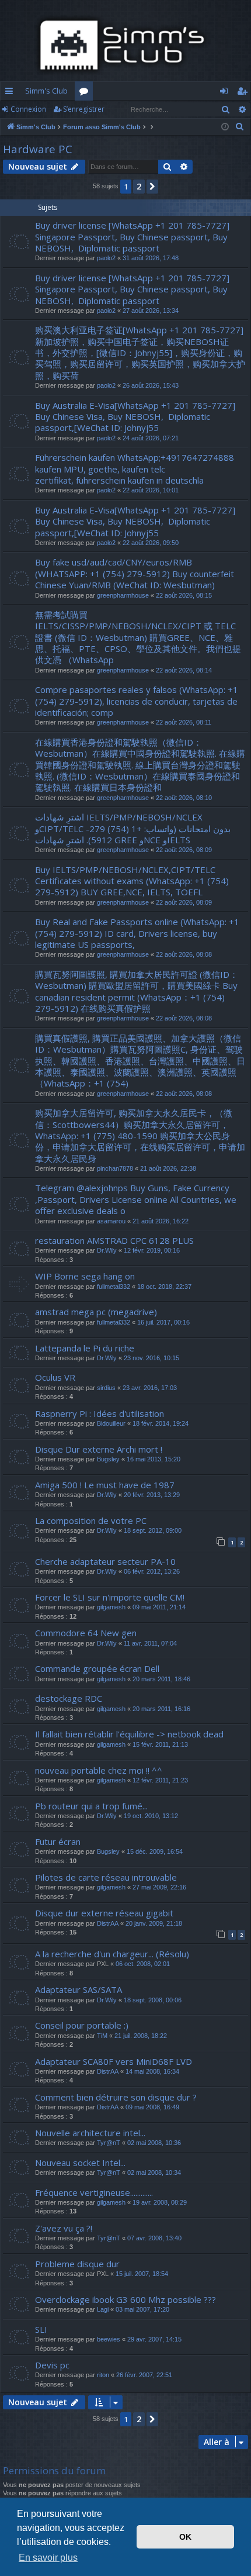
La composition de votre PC (91, 1520)
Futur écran (58, 1842)
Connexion (28, 109)
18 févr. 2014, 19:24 (161, 1423)
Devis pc (52, 2365)
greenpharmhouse (123, 595)
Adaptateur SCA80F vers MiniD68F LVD (114, 2061)
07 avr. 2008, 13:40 (154, 2238)
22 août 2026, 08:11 (184, 722)
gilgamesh (111, 1607)
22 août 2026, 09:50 (151, 543)
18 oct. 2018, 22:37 (164, 1287)
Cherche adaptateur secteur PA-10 (105, 1561)
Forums (86, 93)
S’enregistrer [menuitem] (244, 93)
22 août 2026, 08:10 (184, 798)
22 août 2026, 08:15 (184, 595)
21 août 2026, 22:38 (168, 1168)
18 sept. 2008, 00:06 (153, 2000)
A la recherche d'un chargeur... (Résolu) (112, 1954)
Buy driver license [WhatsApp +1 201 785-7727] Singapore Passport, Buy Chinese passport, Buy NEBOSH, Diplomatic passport (132, 237)
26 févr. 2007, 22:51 (144, 2375)
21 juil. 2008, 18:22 (141, 2036)
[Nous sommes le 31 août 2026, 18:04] (225, 127)
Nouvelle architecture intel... (90, 2133)
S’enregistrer (84, 109)
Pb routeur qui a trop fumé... (91, 1806)
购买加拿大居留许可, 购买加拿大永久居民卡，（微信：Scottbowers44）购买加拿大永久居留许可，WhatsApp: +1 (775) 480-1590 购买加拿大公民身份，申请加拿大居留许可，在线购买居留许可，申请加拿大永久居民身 (140, 1136)
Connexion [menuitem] (226, 93)
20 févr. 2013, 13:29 (152, 1495)
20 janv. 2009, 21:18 (154, 1923)
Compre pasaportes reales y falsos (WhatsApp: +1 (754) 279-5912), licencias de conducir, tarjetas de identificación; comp (137, 701)
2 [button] (139, 186)
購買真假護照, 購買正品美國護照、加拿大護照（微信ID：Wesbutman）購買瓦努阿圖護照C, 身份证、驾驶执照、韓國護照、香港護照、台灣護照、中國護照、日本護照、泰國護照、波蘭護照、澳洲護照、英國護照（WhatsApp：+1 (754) (140, 1061)
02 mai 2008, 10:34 (154, 2172)
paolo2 (106, 258)
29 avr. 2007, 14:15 (154, 2339)
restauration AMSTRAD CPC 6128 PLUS (114, 1240)
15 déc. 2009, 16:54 (155, 1851)
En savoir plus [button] (48, 2558)
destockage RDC (69, 1698)
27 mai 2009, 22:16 (159, 1887)
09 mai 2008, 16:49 (152, 2107)
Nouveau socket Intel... (80, 2163)
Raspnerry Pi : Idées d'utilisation (100, 1413)
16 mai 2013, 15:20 (154, 1459)
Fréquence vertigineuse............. (94, 2192)
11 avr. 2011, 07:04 (150, 1643)
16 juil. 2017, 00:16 (163, 1322)
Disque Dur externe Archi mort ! (99, 1449)
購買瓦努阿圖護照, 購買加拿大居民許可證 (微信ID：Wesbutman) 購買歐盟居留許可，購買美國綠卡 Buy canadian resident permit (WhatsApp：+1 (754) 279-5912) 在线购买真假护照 (137, 991)
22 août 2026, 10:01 (151, 490)
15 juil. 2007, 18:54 (142, 2274)
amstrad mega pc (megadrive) (96, 1312)
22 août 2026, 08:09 (184, 850)
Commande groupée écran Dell (97, 1668)
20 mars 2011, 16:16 (161, 1709)
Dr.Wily (107, 1250)
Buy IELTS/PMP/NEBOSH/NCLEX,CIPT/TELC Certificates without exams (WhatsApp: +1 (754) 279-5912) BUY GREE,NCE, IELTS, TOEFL (132, 881)
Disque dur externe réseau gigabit (104, 1913)
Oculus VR (55, 1377)
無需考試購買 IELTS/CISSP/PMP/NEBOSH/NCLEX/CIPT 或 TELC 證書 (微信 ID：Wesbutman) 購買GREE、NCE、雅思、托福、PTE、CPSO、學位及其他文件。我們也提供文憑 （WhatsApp (138, 637)
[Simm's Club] (125, 45)
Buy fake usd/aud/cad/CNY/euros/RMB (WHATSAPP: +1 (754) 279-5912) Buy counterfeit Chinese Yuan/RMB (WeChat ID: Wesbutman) (135, 573)
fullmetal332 (114, 1287)
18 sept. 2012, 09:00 (153, 1530)
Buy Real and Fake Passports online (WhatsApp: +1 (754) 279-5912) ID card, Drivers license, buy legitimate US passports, (137, 933)
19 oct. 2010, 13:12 (151, 1816)
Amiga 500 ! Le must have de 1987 (105, 1485)
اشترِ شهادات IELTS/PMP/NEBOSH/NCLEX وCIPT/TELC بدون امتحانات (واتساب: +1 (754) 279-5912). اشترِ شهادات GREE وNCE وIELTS (133, 828)
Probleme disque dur (77, 2264)
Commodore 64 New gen (86, 1633)
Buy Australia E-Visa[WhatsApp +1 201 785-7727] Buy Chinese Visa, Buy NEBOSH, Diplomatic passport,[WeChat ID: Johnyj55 (136, 417)
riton (103, 2375)
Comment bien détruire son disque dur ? (116, 2097)
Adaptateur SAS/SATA (79, 1989)
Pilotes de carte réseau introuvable (106, 1877)
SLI (41, 2329)
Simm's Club (46, 91)
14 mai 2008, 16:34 (152, 2071)
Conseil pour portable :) (82, 2025)
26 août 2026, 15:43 (151, 385)
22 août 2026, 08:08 (184, 954)
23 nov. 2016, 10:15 (151, 1358)
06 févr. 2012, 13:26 (152, 1571)
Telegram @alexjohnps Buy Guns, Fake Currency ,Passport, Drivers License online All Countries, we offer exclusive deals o (136, 1199)
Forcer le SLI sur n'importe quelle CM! (110, 1597)
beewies (109, 2339)
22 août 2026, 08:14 (184, 670)
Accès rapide (11, 93)
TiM (102, 2036)
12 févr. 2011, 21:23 (160, 1780)
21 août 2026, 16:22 (161, 1221)
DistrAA (108, 1923)
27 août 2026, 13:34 (151, 311)
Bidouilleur (111, 1423)
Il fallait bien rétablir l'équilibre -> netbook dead (129, 1734)
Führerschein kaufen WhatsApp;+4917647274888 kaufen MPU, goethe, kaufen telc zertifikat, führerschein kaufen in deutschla (135, 469)
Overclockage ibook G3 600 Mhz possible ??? (125, 2299)
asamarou (111, 1221)
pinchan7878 (115, 1168)
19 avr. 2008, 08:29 (160, 2202)
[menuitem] (240, 127)
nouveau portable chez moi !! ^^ (99, 1770)
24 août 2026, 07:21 (151, 438)
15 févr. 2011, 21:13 (160, 1744)
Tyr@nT (109, 2143)
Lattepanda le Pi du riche (85, 1348)
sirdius (106, 1388)
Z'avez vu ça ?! (64, 2228)
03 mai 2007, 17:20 (142, 2309)
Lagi (103, 2309)
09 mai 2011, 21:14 (159, 1607)
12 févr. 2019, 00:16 (152, 1250)
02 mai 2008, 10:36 (154, 2143)
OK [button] (185, 2537)
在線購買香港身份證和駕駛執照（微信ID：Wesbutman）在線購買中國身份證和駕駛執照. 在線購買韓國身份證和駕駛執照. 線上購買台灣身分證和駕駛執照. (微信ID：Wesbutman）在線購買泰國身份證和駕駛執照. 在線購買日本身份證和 (140, 765)
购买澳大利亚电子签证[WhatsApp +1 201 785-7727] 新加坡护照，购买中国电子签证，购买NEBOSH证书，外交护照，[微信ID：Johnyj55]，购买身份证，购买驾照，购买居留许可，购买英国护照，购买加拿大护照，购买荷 (140, 353)
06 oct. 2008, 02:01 (143, 1964)
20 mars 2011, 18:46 (161, 1679)
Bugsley (108, 1459)
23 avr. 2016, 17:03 (150, 1388)
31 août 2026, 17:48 (151, 258)
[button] (152, 187)
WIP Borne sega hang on (85, 1276)
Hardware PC (38, 149)
